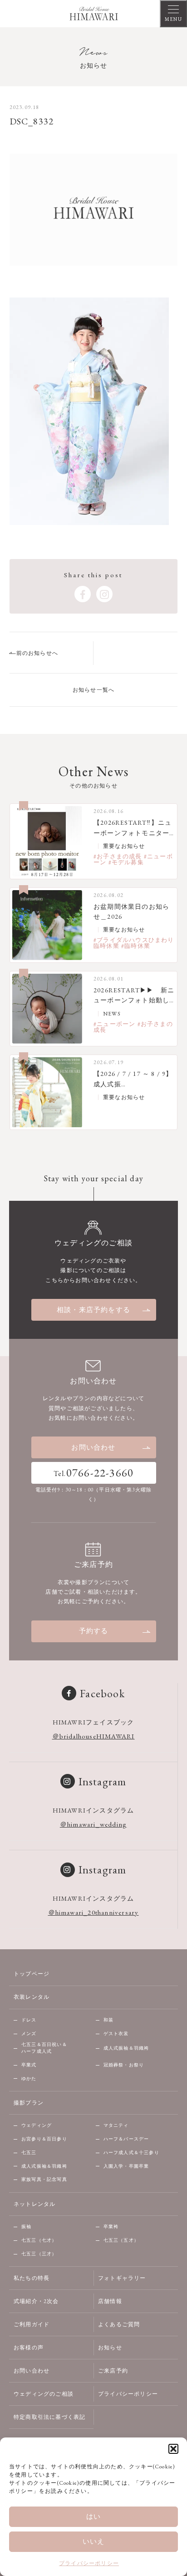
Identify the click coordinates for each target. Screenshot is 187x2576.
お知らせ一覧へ (93, 690)
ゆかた (29, 2078)
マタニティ (116, 2125)
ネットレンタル (34, 2204)
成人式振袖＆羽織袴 (126, 2048)
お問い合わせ (93, 1447)
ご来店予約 (113, 2371)
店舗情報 (110, 2301)
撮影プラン (29, 2103)
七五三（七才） (39, 2240)
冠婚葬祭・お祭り (124, 2065)
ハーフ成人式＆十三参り (131, 2152)
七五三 (29, 2152)
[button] (173, 2449)
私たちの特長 (32, 2278)
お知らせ (110, 2348)
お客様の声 (29, 2348)
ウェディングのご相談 (44, 2394)
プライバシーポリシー (89, 2563)
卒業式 (29, 2065)
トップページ (32, 1974)
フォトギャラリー (122, 2278)
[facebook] (83, 594)
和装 (108, 2020)
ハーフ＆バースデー (126, 2139)
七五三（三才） (39, 2254)
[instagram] (104, 594)
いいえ (94, 2541)
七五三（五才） (121, 2240)
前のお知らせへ (37, 653)
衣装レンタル (32, 1997)
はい (93, 2516)
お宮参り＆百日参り (44, 2139)
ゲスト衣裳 (116, 2034)
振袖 (26, 2227)
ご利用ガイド (32, 2324)
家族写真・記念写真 (44, 2179)
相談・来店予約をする (93, 1310)
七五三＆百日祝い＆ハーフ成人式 (44, 2048)
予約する (94, 1631)
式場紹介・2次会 (36, 2301)
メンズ (29, 2034)
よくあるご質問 (119, 2324)
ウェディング (37, 2125)
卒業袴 (111, 2227)
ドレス (29, 2020)
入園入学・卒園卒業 (126, 2166)
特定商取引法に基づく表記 (49, 2417)
